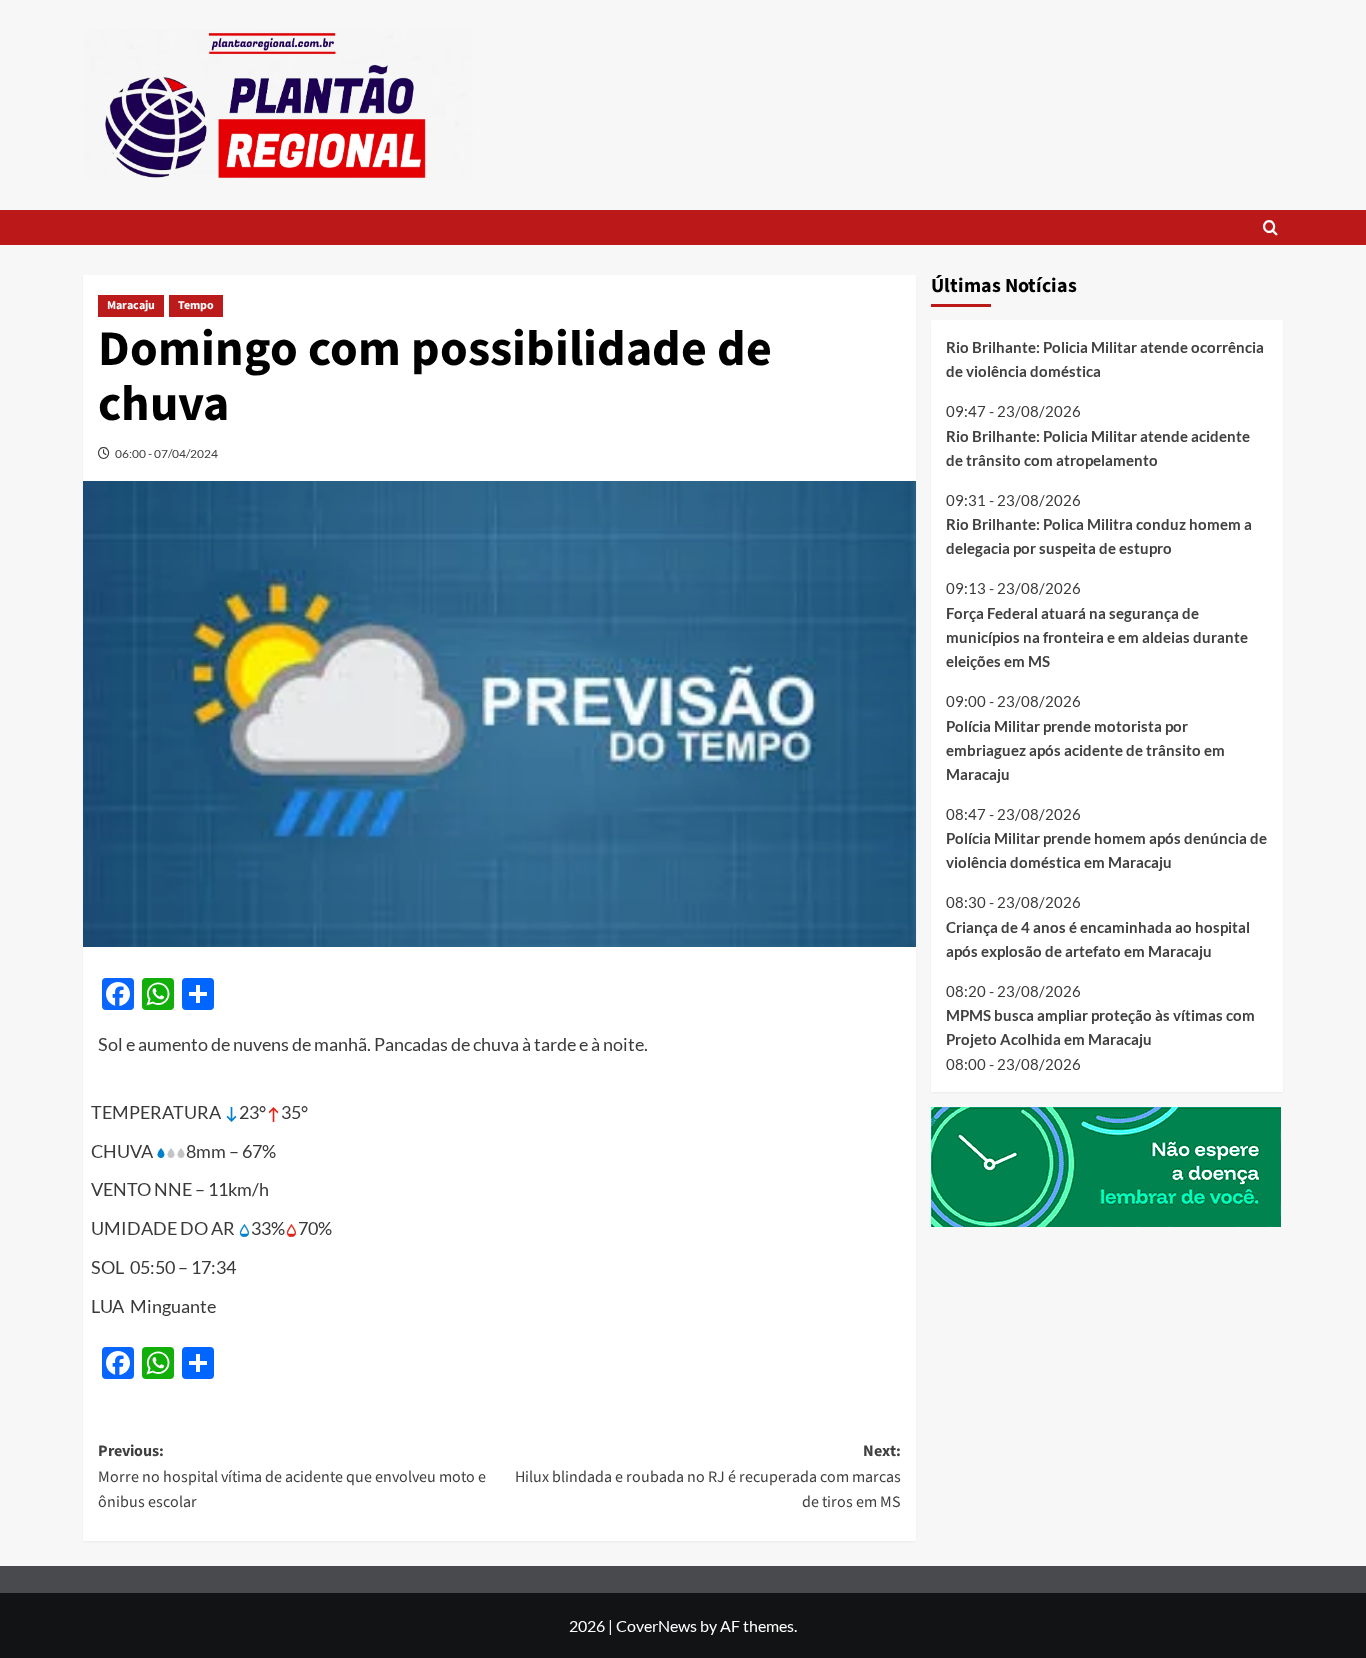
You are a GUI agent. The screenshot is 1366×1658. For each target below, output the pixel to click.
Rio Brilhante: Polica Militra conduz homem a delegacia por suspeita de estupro (1099, 536)
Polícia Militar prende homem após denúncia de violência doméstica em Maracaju (1106, 850)
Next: (707, 1476)
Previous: (292, 1476)
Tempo (196, 305)
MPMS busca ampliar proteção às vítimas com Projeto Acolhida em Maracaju (1100, 1027)
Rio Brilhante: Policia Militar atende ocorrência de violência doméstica (1105, 359)
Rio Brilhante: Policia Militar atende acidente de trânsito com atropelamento (1098, 448)
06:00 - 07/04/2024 (166, 453)
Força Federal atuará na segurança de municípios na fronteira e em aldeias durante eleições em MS (1097, 637)
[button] (1270, 227)
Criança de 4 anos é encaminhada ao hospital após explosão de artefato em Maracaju (1098, 939)
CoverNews (656, 1625)
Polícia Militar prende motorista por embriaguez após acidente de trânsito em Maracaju (1085, 750)
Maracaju (131, 305)
